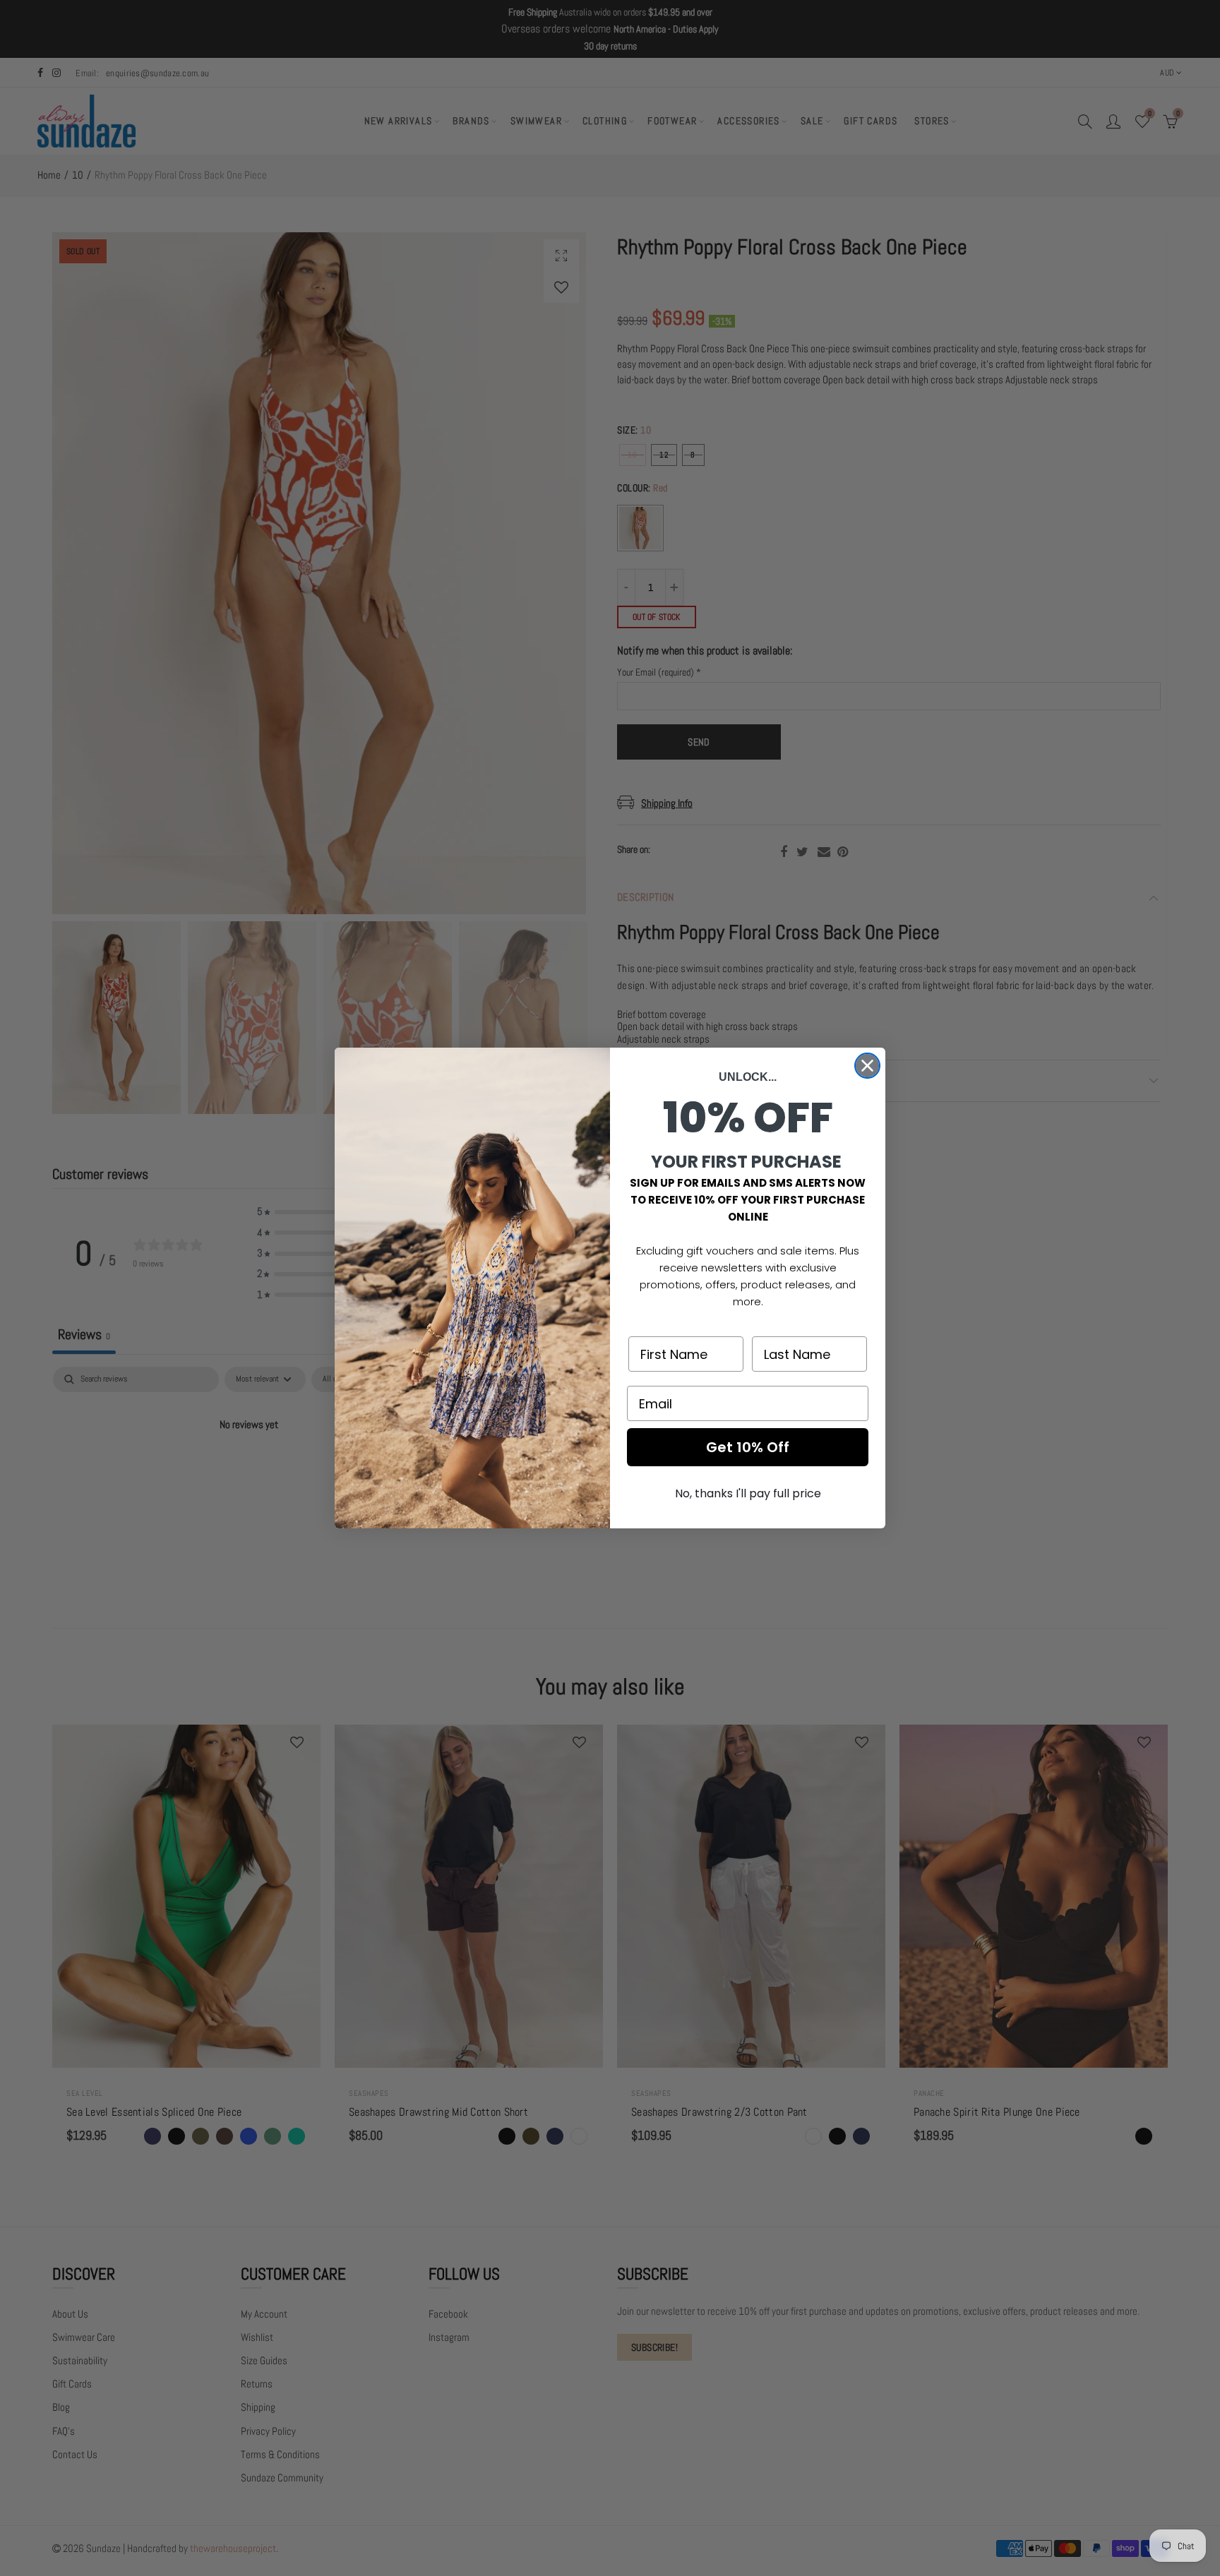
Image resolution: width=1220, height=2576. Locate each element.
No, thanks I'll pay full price (748, 1493)
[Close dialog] (867, 1066)
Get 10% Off (748, 1447)
